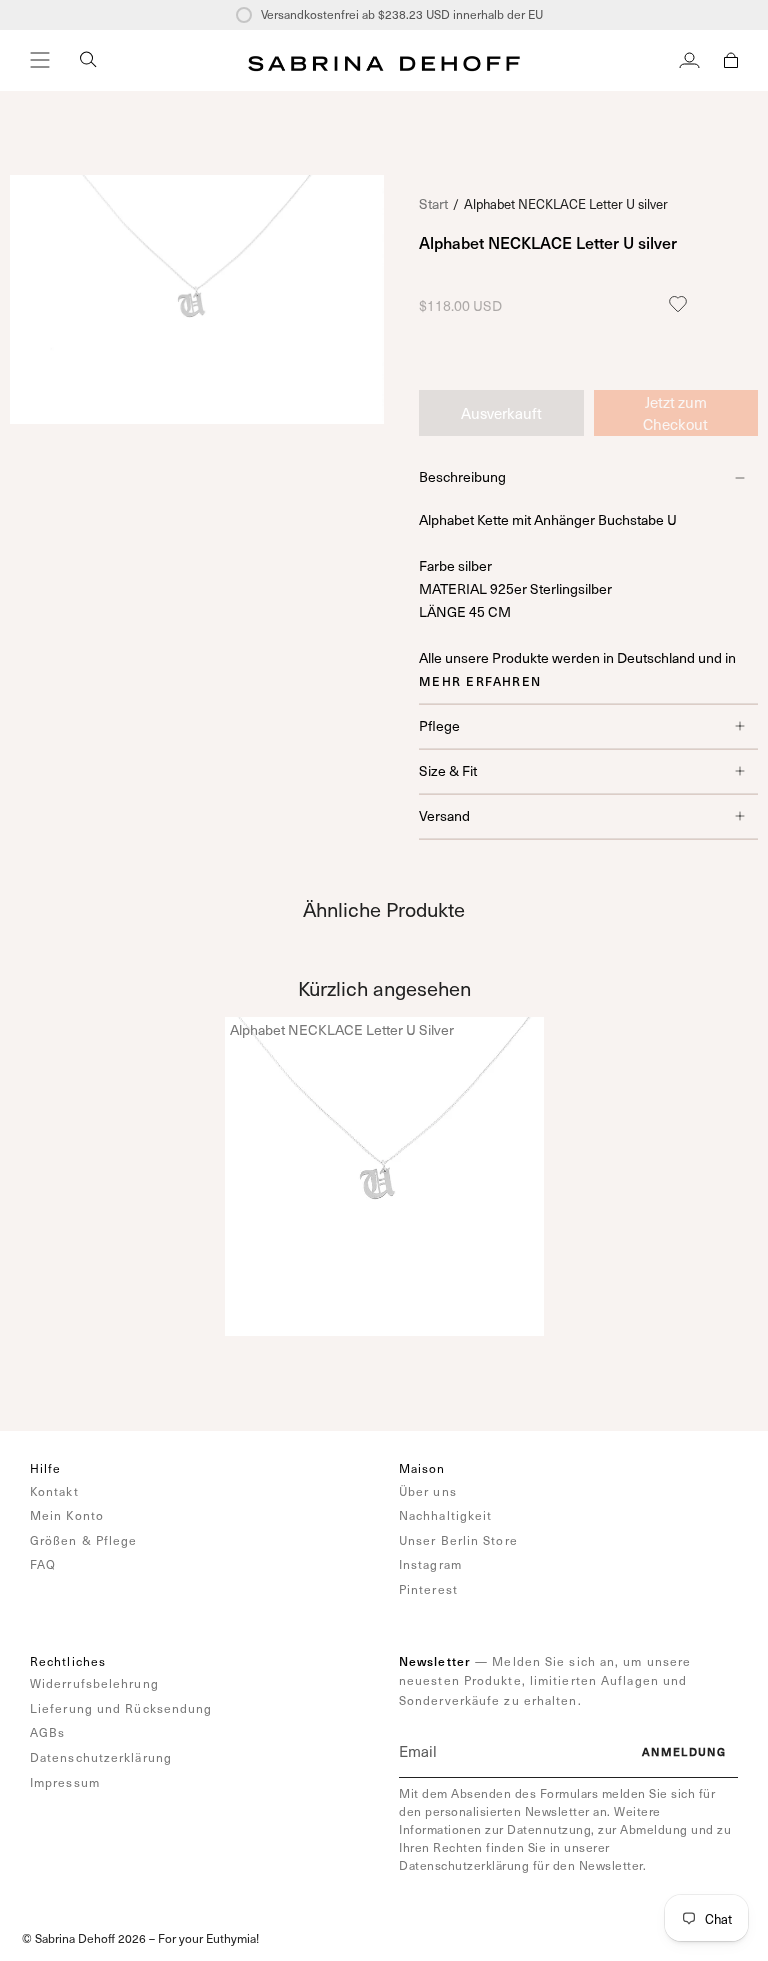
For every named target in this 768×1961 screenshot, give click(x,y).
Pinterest (428, 1589)
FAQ (43, 1564)
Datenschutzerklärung (101, 1757)
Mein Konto (67, 1515)
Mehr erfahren (480, 681)
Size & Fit (448, 770)
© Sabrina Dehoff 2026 (84, 1938)
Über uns (428, 1491)
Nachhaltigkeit (445, 1515)
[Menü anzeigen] (40, 60)
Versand (444, 815)
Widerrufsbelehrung (94, 1683)
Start (433, 203)
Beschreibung (462, 476)
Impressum (65, 1782)
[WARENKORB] (731, 60)
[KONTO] (689, 60)
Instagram (430, 1564)
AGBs (47, 1732)
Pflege (439, 725)
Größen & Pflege (84, 1540)
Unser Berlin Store (458, 1540)
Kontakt (54, 1491)
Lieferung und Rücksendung (121, 1708)
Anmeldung (684, 1751)
